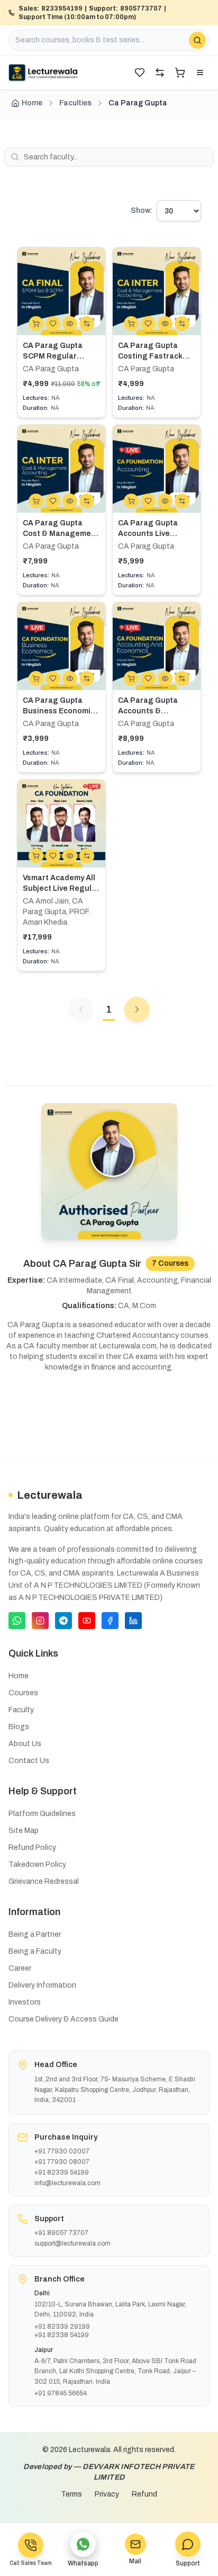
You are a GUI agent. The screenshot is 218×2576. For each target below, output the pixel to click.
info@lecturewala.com (67, 2183)
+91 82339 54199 (62, 2172)
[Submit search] (197, 40)
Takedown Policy (37, 1864)
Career (20, 1968)
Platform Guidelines (42, 1814)
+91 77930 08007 (62, 2162)
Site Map (24, 1831)
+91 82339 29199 (62, 2327)
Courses (23, 1693)
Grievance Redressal (44, 1881)
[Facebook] (110, 1621)
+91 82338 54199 (62, 2335)
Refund (144, 2494)
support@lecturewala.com (72, 2243)
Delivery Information (42, 1985)
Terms (71, 2494)
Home (32, 103)
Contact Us (29, 1761)
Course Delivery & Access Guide (63, 2019)
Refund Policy (32, 1848)
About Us (25, 1744)
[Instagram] (40, 1621)
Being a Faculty (35, 1951)
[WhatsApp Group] (17, 1621)
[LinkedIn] (133, 1621)
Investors (25, 2002)
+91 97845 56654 (61, 2393)
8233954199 (62, 8)
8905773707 (141, 8)
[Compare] (160, 73)
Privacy (107, 2494)
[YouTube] (87, 1621)
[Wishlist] (140, 73)
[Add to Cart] (36, 324)
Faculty (21, 1710)
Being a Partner (35, 1934)
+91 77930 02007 (62, 2151)
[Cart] (180, 73)
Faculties (75, 103)
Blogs (19, 1727)
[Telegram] (63, 1621)
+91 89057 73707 (61, 2233)
